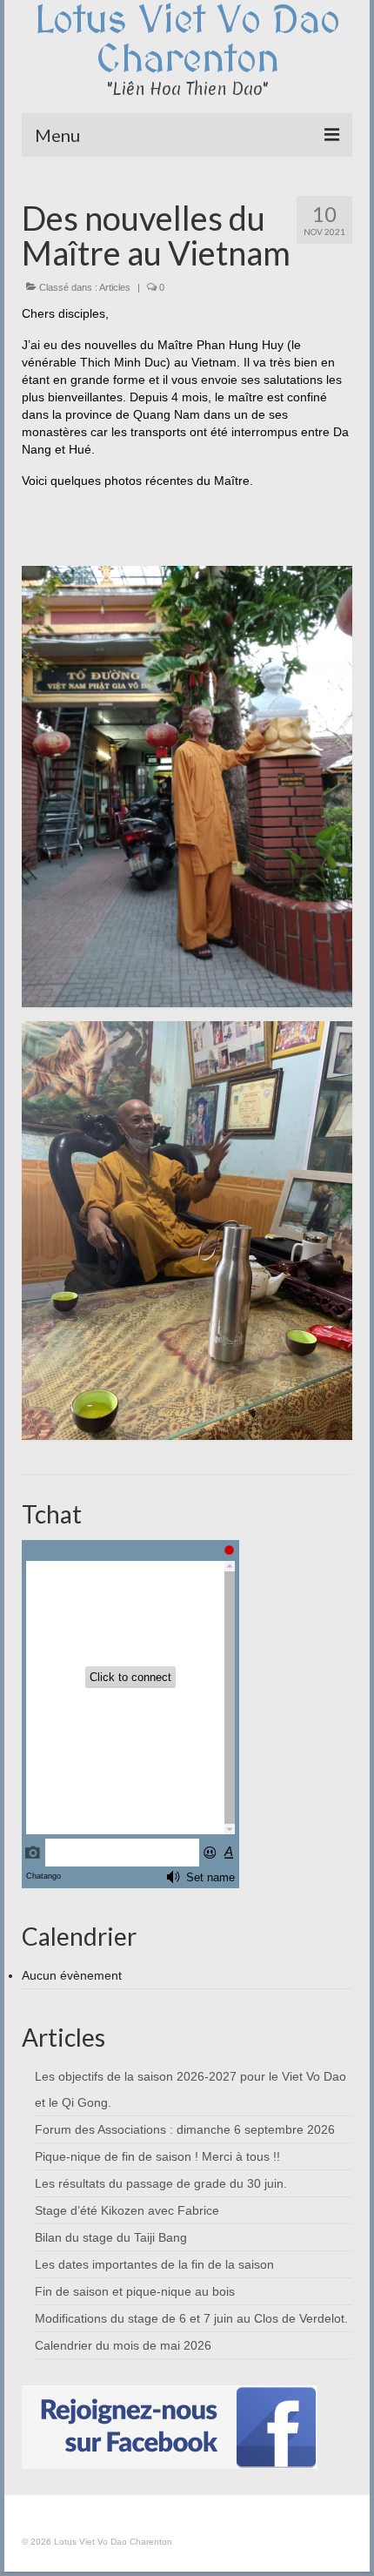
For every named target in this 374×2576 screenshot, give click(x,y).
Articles (115, 287)
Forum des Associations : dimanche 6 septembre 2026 (185, 2129)
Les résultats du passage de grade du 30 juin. (161, 2183)
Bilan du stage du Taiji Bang (111, 2237)
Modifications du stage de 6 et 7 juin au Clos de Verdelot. (191, 2318)
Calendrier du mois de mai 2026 (123, 2345)
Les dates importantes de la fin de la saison (154, 2264)
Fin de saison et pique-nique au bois (135, 2291)
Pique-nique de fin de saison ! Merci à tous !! (157, 2156)
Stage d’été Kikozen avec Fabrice (127, 2210)
